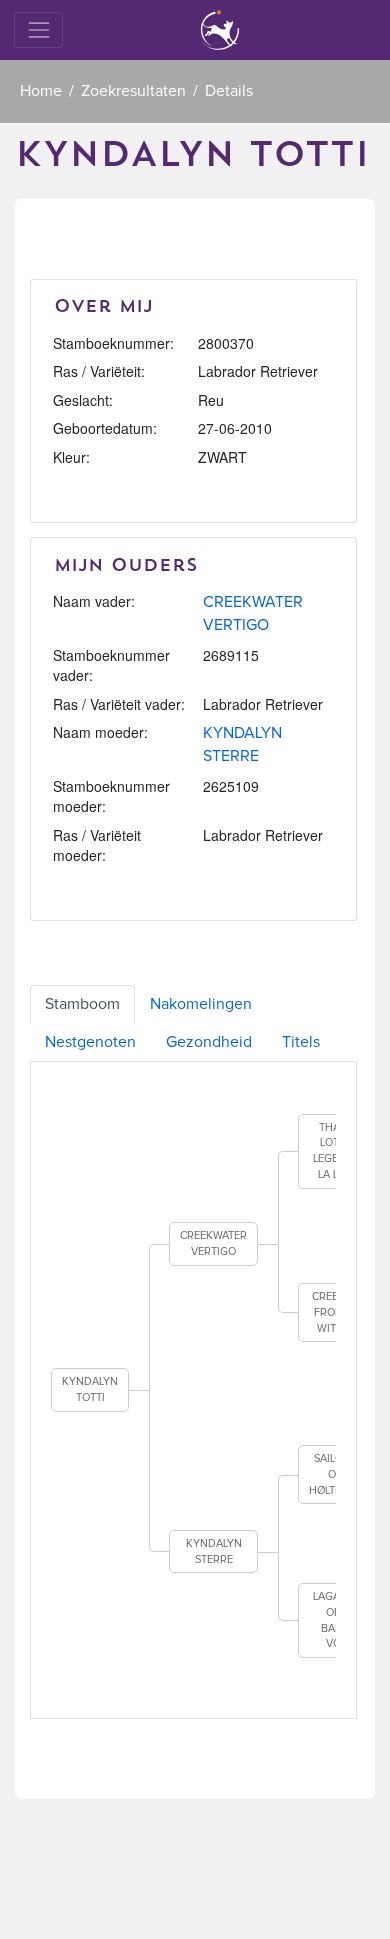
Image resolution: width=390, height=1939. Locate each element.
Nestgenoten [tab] (90, 1042)
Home (41, 91)
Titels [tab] (301, 1042)
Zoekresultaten (133, 91)
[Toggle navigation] (38, 29)
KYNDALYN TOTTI (90, 1389)
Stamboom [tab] (82, 1004)
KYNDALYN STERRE (214, 1551)
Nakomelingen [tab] (201, 1004)
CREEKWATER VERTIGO (213, 1243)
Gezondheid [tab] (209, 1042)
